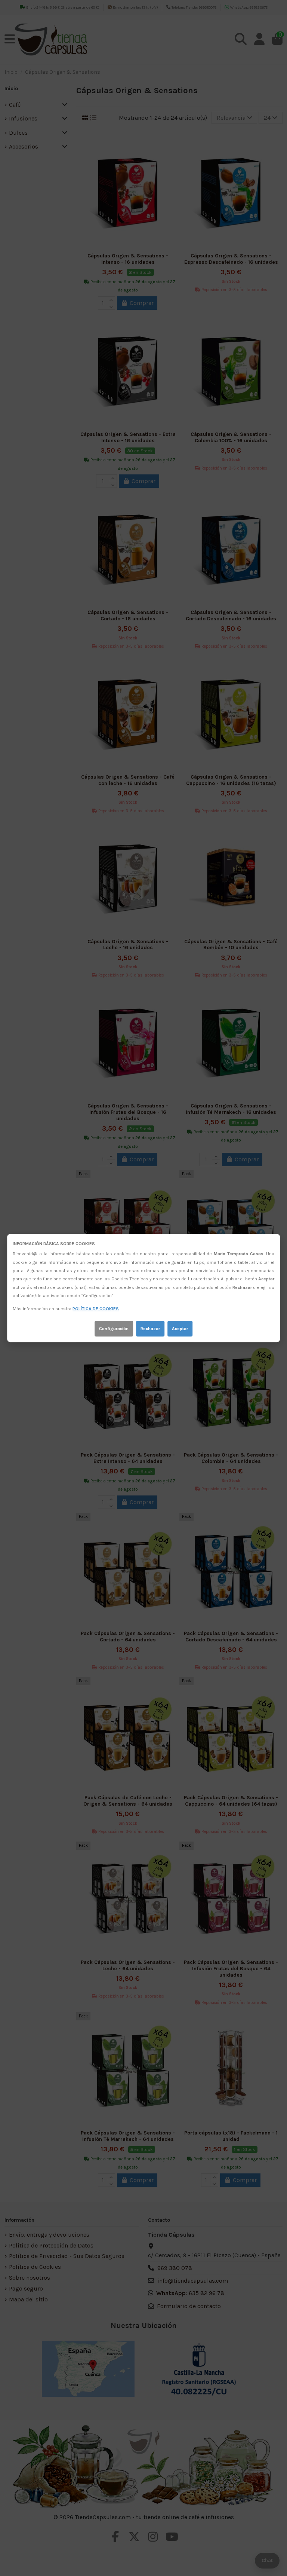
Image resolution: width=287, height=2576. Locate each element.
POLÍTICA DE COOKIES (96, 1309)
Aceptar (180, 1329)
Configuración (114, 1329)
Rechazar (150, 1329)
